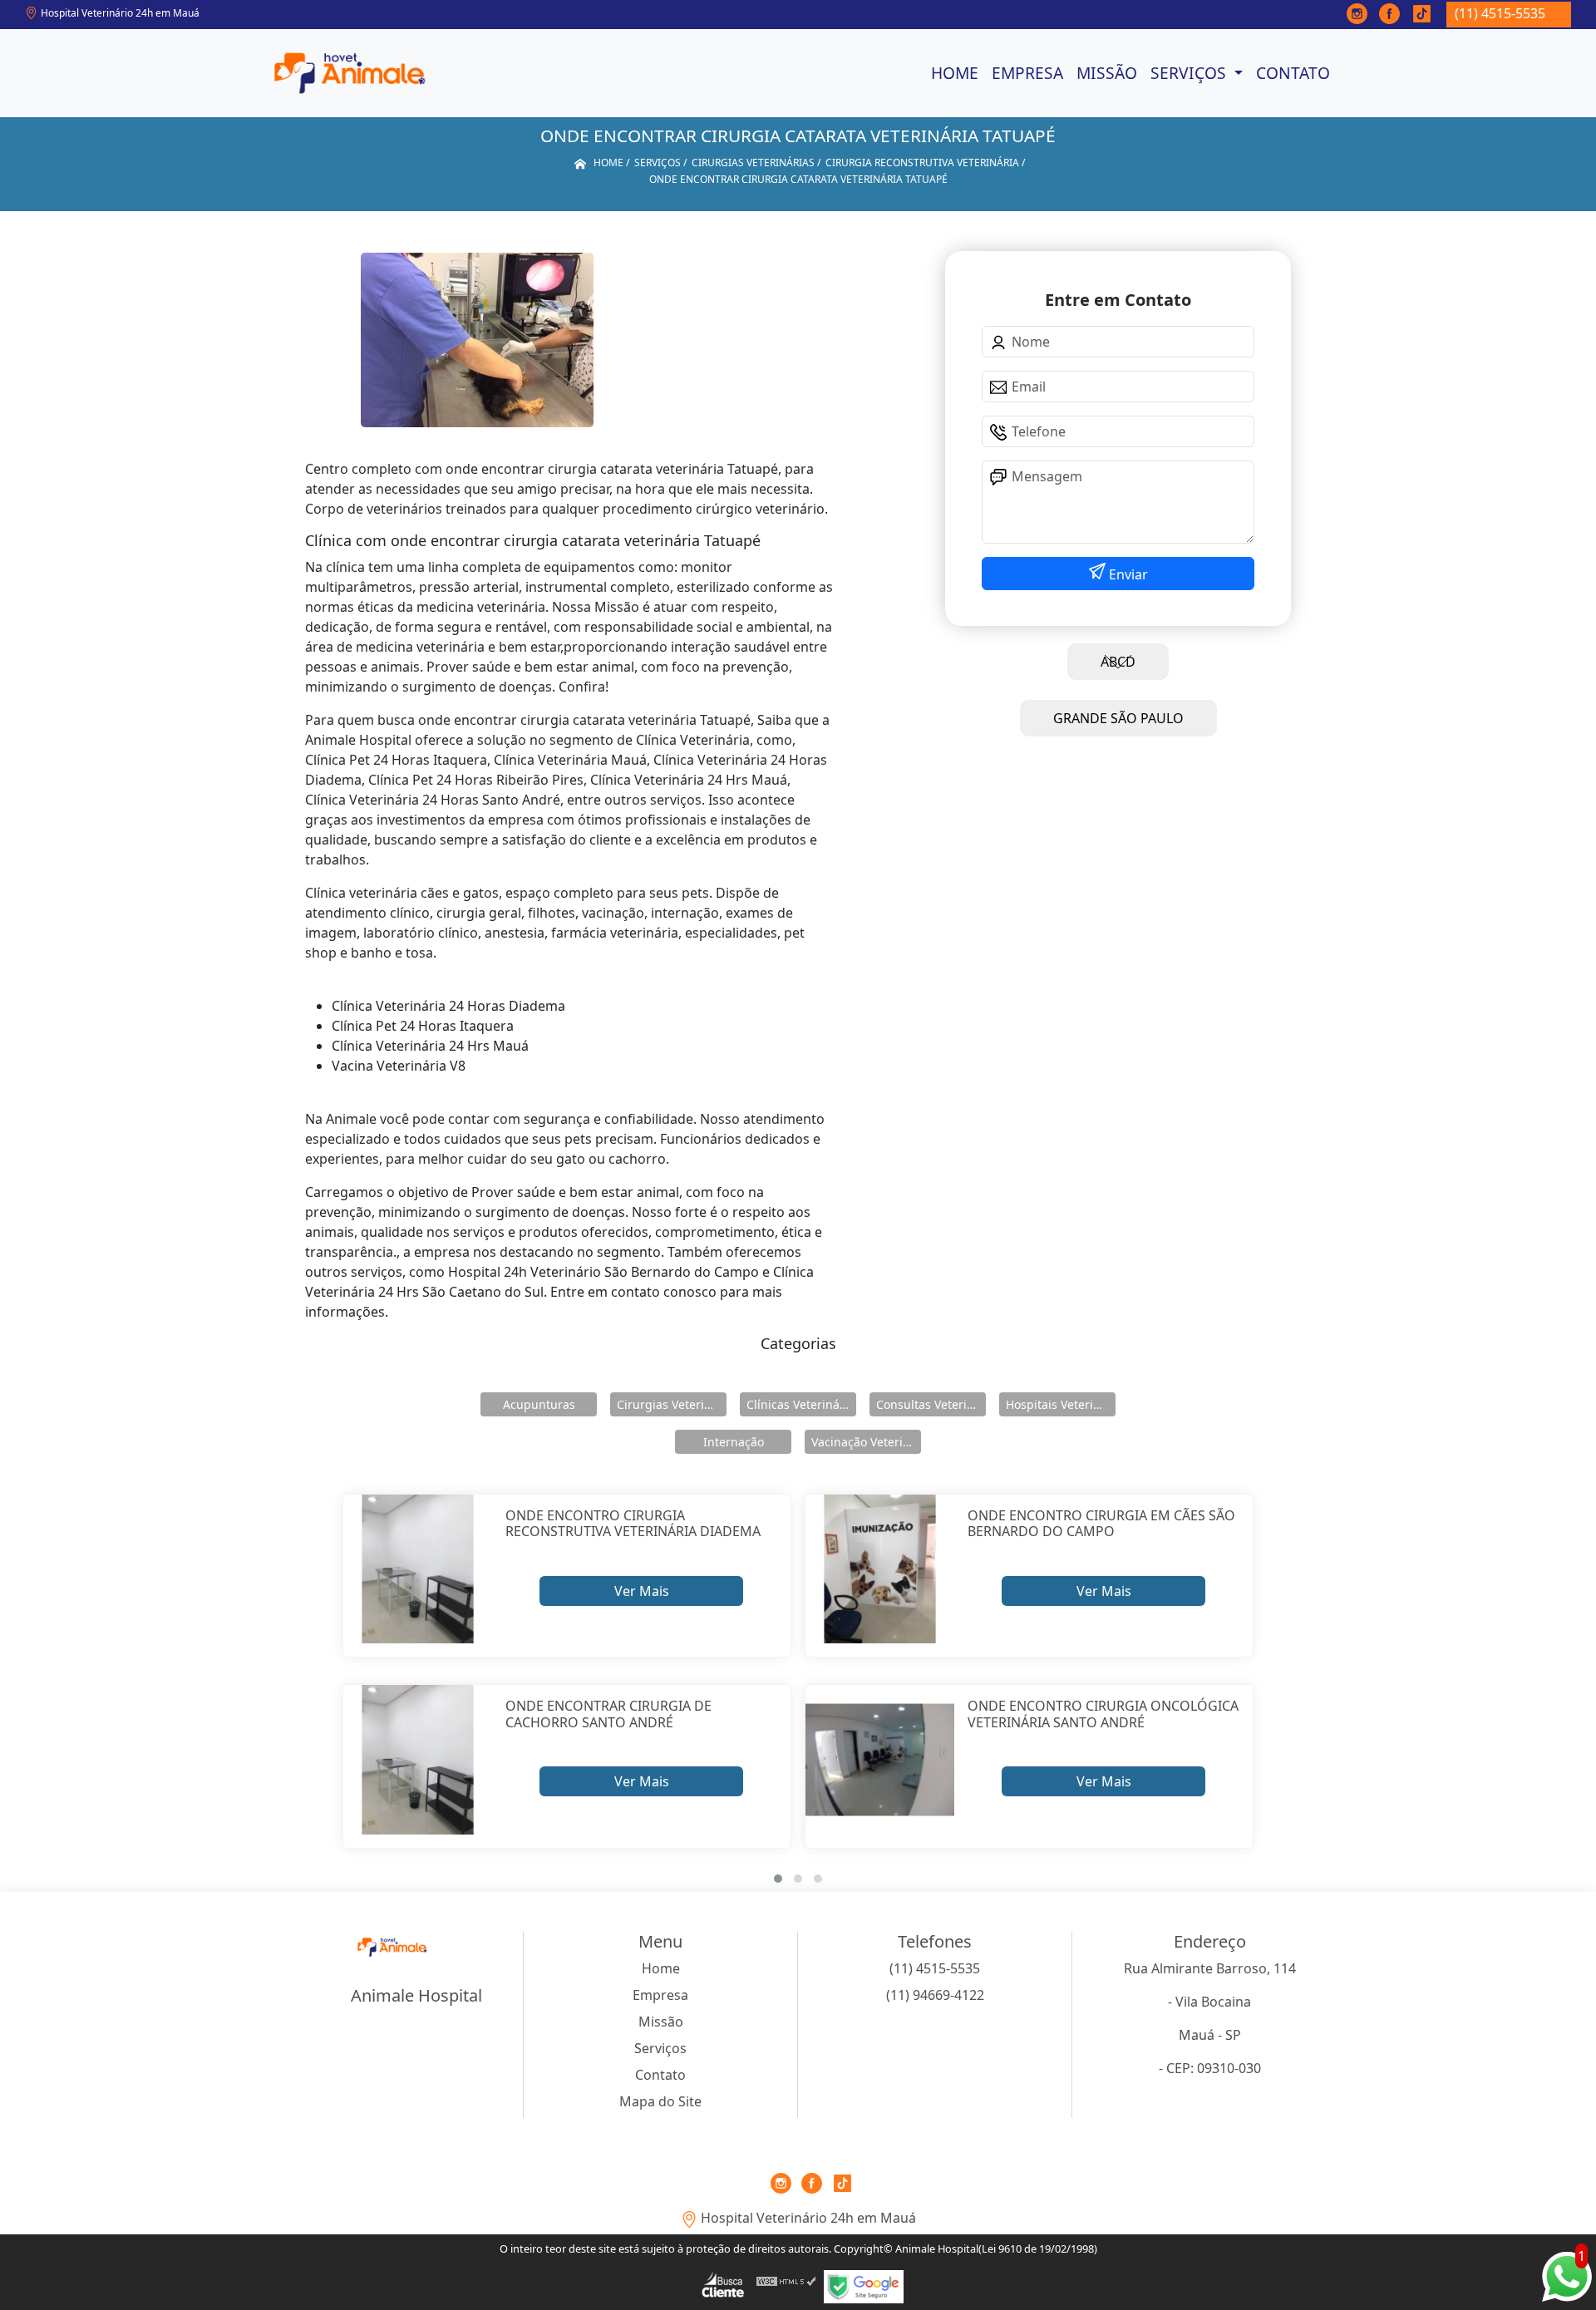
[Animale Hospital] (350, 73)
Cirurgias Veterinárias (672, 1404)
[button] (778, 1879)
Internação (734, 1442)
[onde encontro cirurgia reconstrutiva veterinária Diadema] (418, 1569)
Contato (1293, 73)
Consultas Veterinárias (931, 1404)
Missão (1107, 73)
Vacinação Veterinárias (866, 1442)
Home (955, 73)
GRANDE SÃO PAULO (1118, 718)
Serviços (1190, 73)
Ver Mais (642, 1591)
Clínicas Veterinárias (801, 1404)
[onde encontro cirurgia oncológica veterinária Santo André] (880, 1759)
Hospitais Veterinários (1061, 1404)
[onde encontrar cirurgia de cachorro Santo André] (418, 1759)
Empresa (1027, 73)
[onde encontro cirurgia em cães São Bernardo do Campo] (880, 1569)
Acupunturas (539, 1404)
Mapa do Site (660, 2101)
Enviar (1127, 574)
